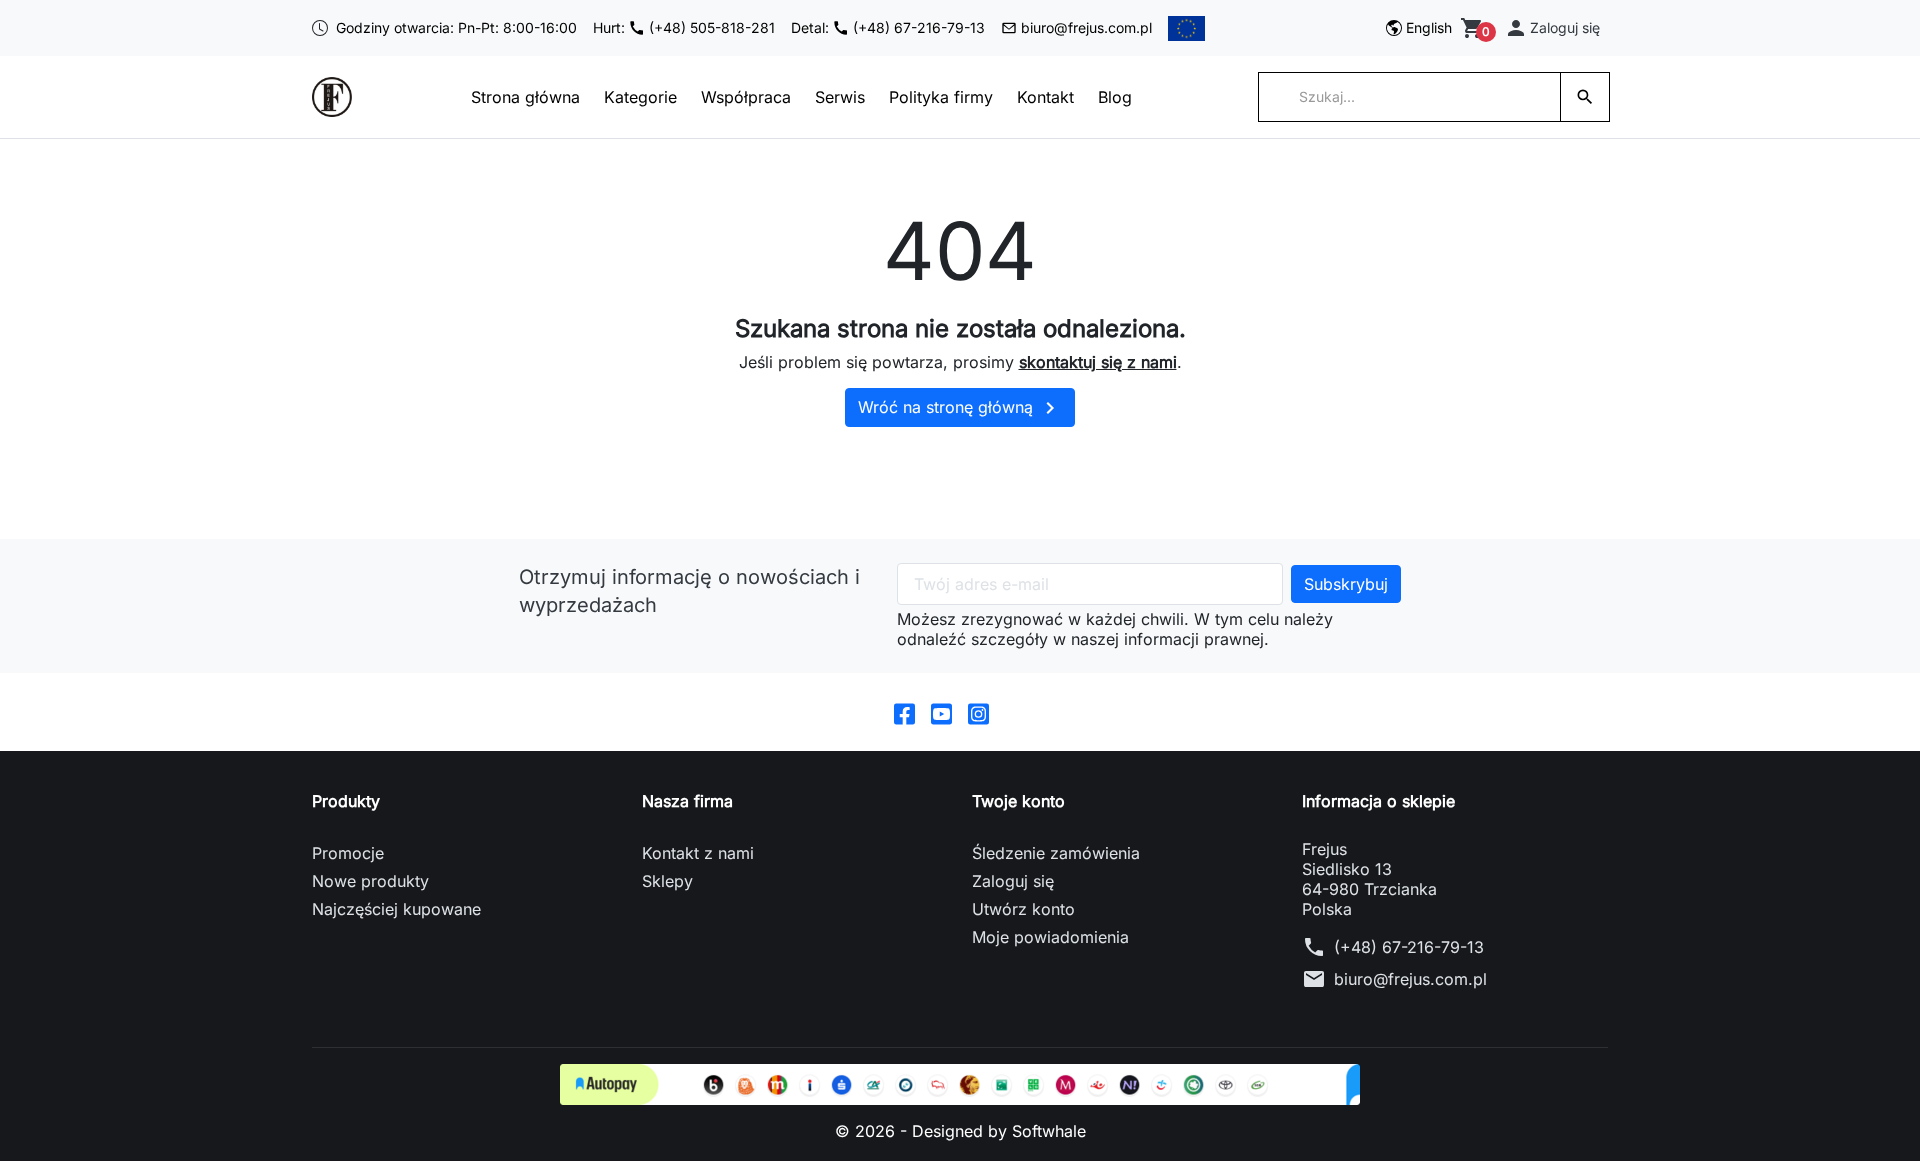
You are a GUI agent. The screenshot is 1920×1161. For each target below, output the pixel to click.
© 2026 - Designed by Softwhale (960, 1131)
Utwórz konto (1023, 909)
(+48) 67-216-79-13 (1409, 947)
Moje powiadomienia (1050, 937)
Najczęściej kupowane (396, 909)
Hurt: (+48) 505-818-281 (684, 27)
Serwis (840, 97)
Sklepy (667, 881)
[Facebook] (904, 712)
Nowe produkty (370, 881)
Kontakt (1045, 97)
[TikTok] (1015, 712)
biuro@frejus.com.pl (1086, 27)
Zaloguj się (1013, 881)
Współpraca (746, 97)
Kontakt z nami (698, 853)
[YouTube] (941, 712)
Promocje (348, 853)
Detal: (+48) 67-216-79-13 (888, 27)
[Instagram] (978, 712)
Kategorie (640, 97)
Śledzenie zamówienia (1056, 853)
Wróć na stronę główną (960, 408)
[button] (1552, 28)
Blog (1115, 97)
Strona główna (525, 97)
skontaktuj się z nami (1098, 362)
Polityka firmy (941, 97)
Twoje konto (1018, 801)
